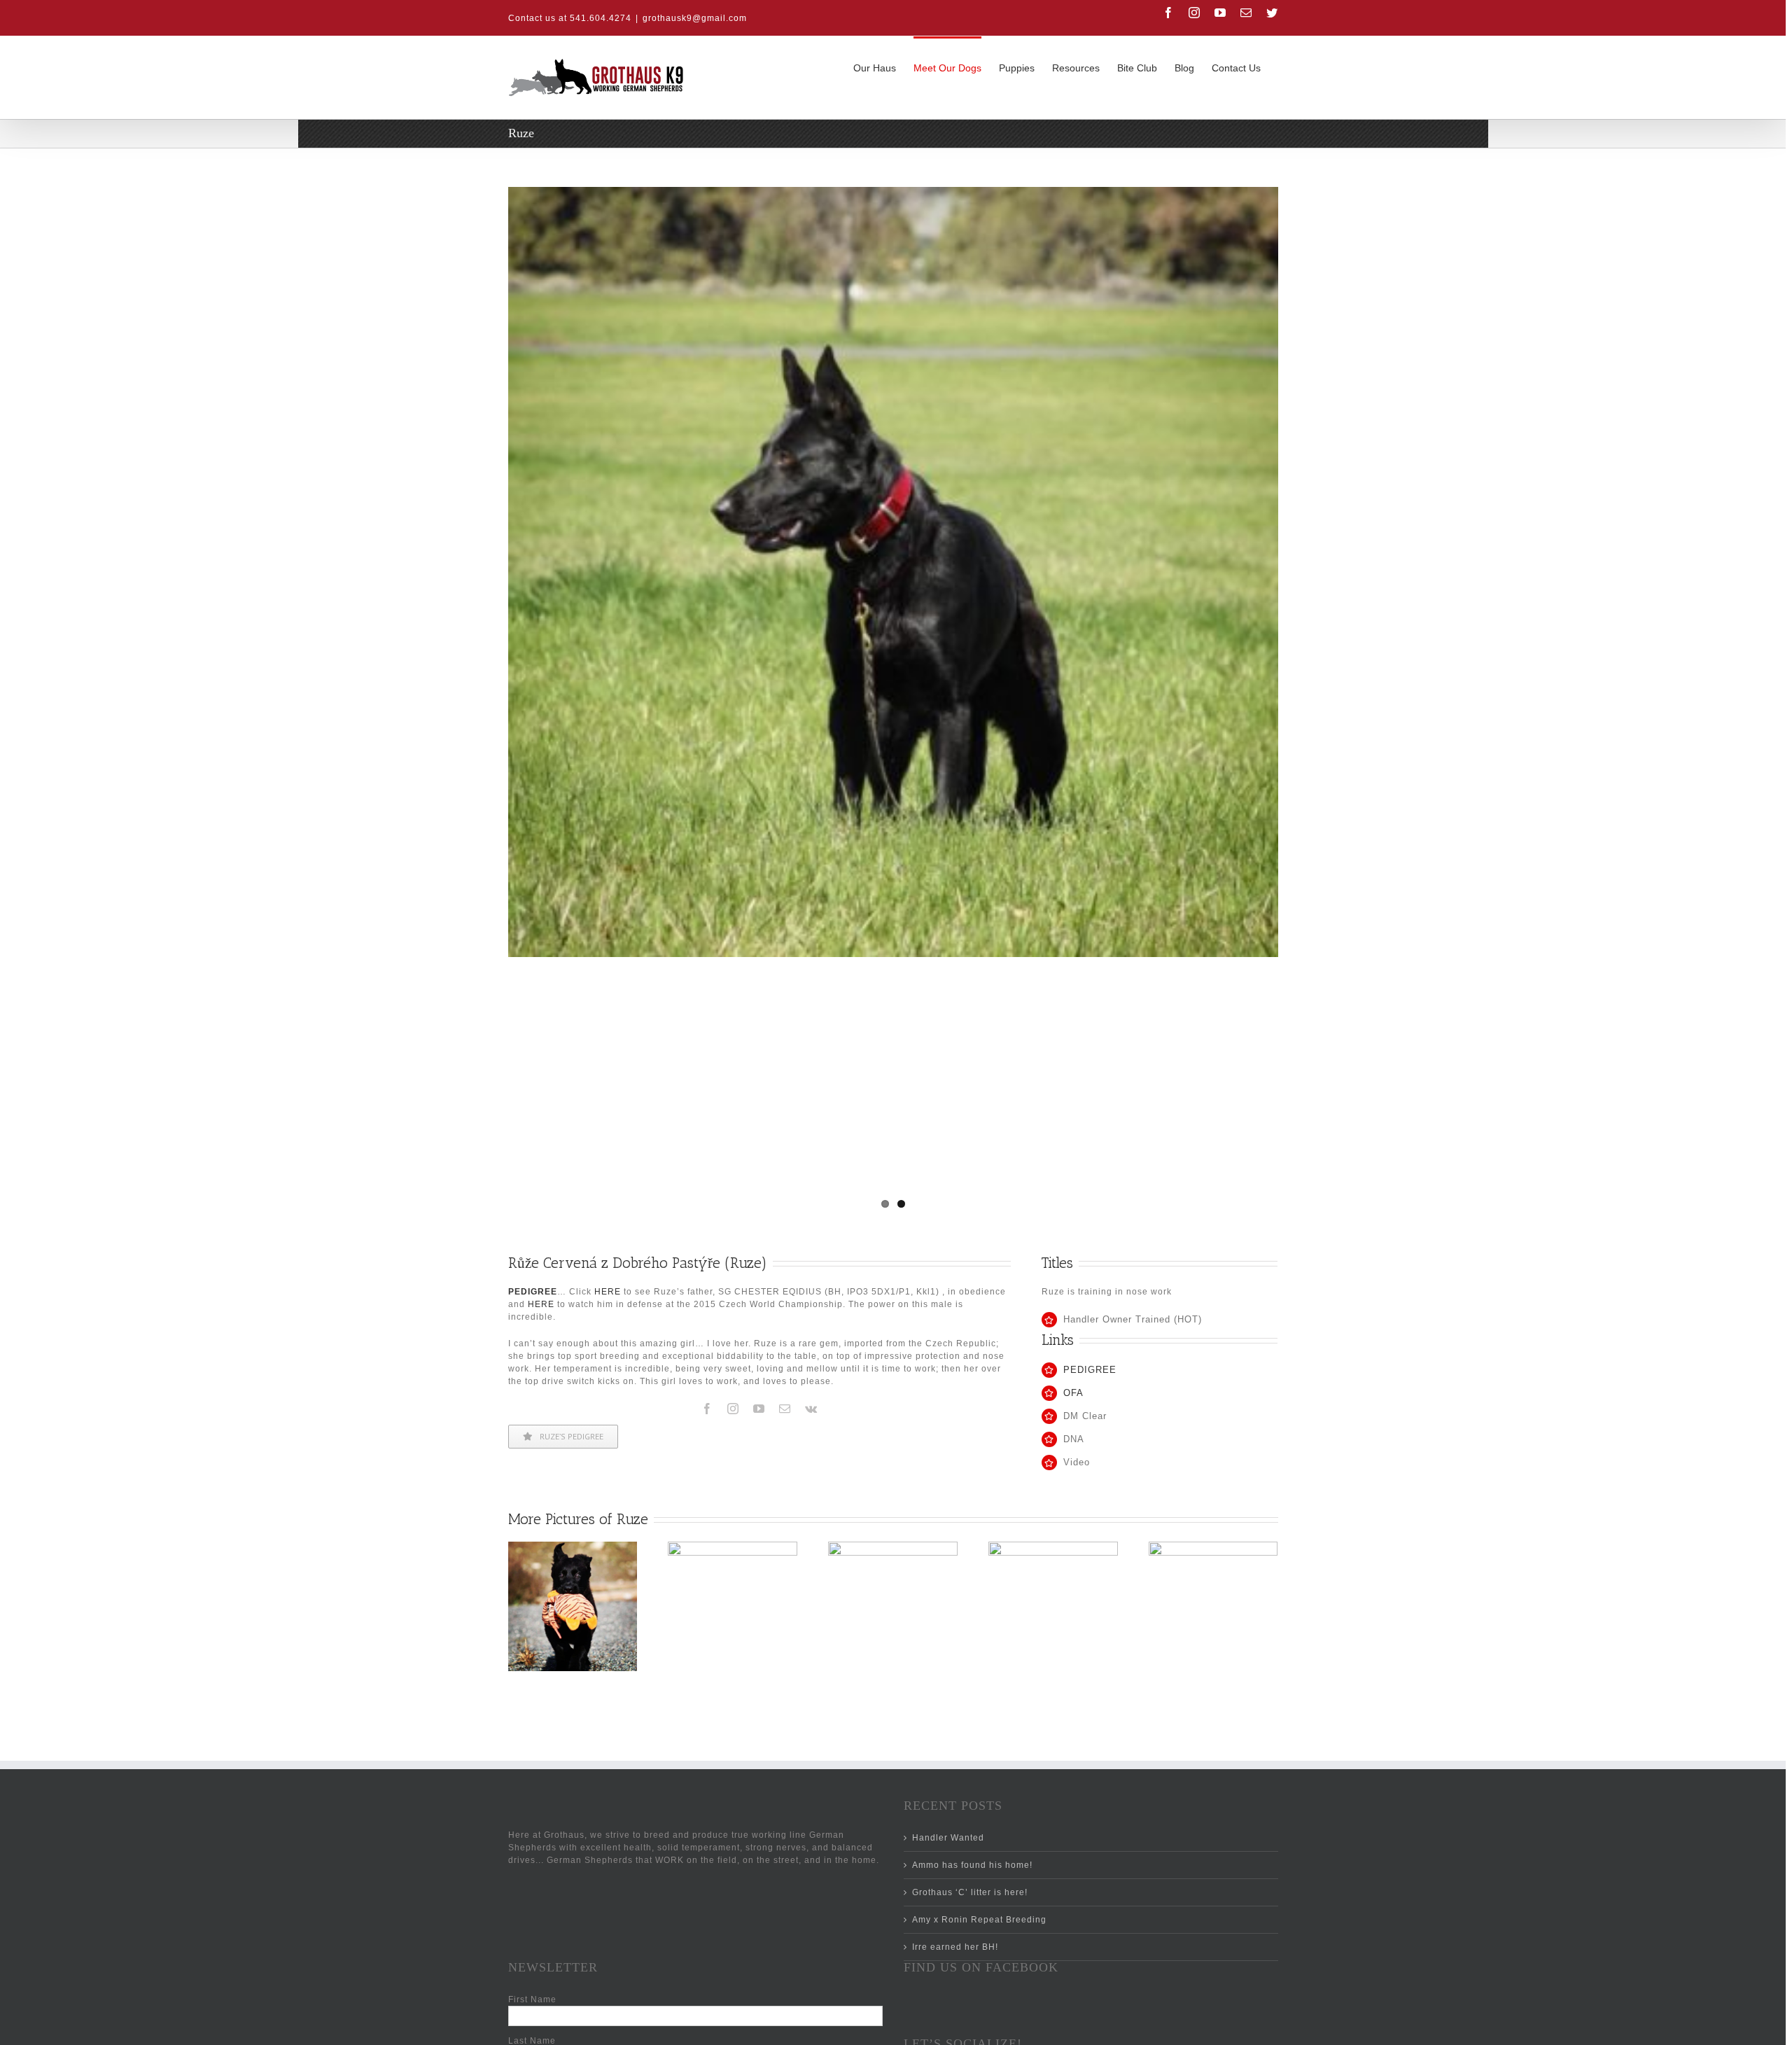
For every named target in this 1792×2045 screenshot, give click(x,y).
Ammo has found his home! (972, 1865)
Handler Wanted (948, 1838)
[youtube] (759, 1409)
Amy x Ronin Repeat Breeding (979, 1920)
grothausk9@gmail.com (695, 18)
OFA (1073, 1393)
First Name (532, 1999)
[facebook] (707, 1409)
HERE (608, 1292)
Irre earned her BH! (955, 1947)
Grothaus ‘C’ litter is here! (970, 1892)
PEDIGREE (1090, 1370)
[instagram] (733, 1409)
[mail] (785, 1409)
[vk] (811, 1409)
